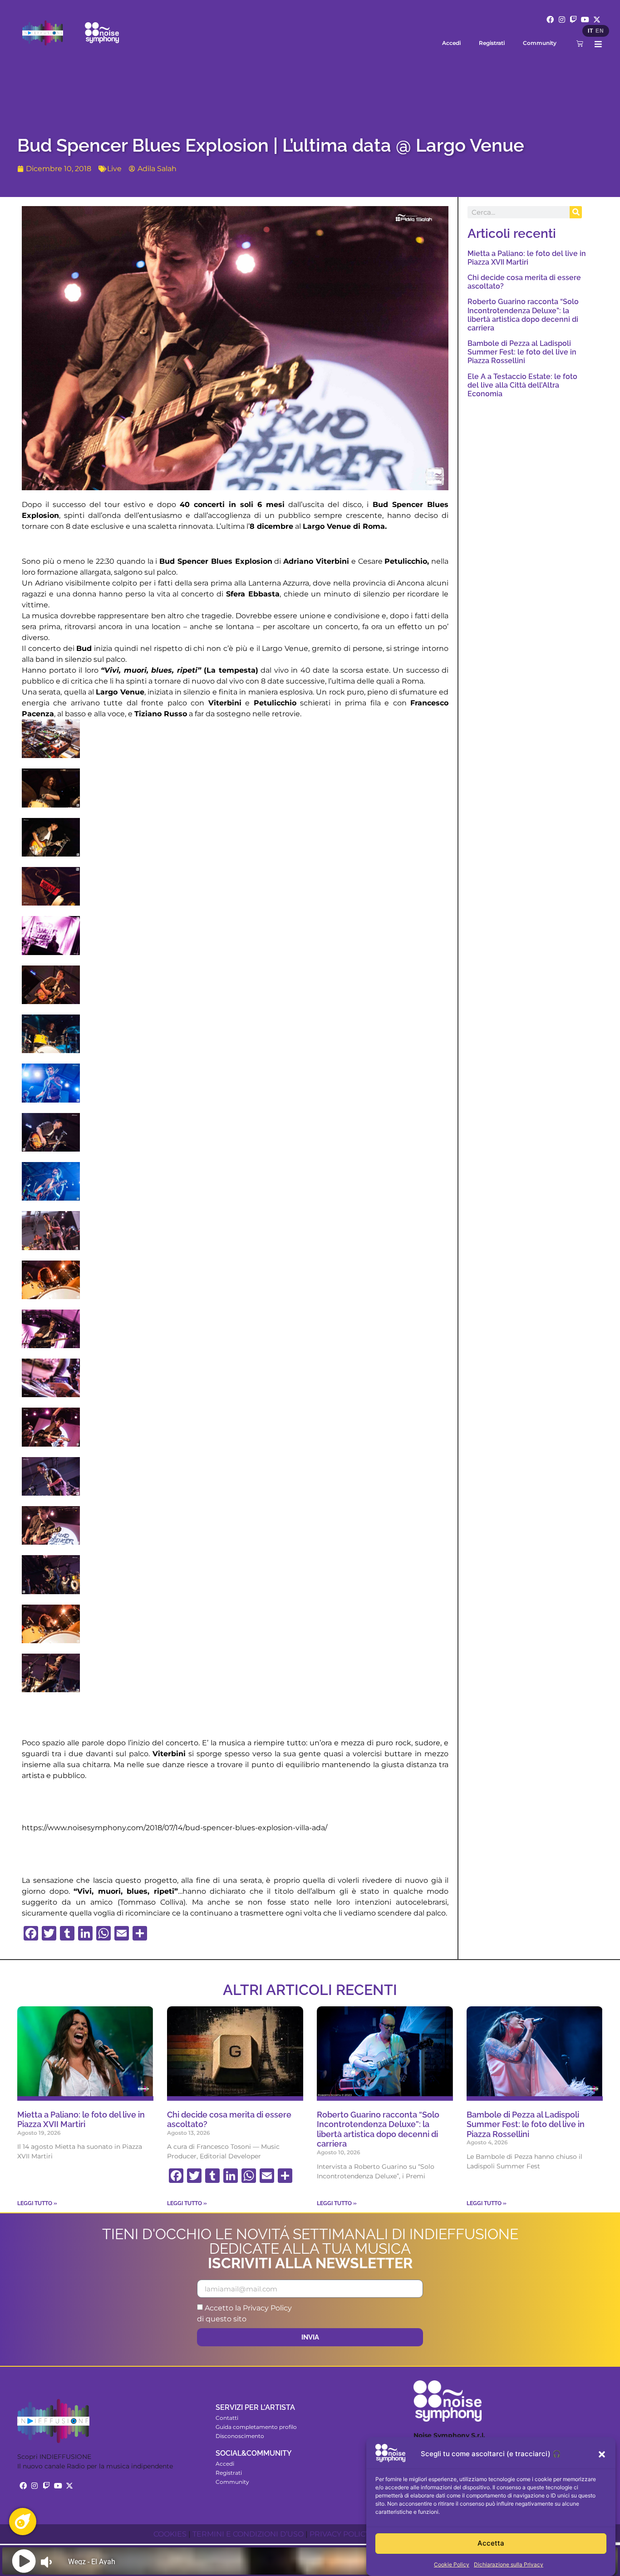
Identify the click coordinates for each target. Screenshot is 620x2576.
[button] (602, 2454)
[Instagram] (562, 20)
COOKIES (170, 2534)
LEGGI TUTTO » (37, 2203)
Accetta (491, 2544)
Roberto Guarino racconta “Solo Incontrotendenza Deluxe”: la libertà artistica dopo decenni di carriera (523, 315)
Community (540, 43)
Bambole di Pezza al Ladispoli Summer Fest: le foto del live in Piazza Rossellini (522, 352)
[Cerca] (576, 212)
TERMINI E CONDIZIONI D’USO (248, 2534)
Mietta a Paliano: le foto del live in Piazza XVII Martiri (527, 258)
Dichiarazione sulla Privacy (509, 2564)
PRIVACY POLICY (340, 2534)
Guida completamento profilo (256, 2427)
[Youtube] (585, 20)
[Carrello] (580, 43)
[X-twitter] (597, 20)
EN (600, 31)
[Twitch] (574, 20)
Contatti (227, 2418)
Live (114, 169)
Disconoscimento (240, 2436)
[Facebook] (550, 20)
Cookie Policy (452, 2564)
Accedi (451, 43)
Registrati (492, 43)
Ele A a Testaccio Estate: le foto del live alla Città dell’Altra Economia (522, 385)
